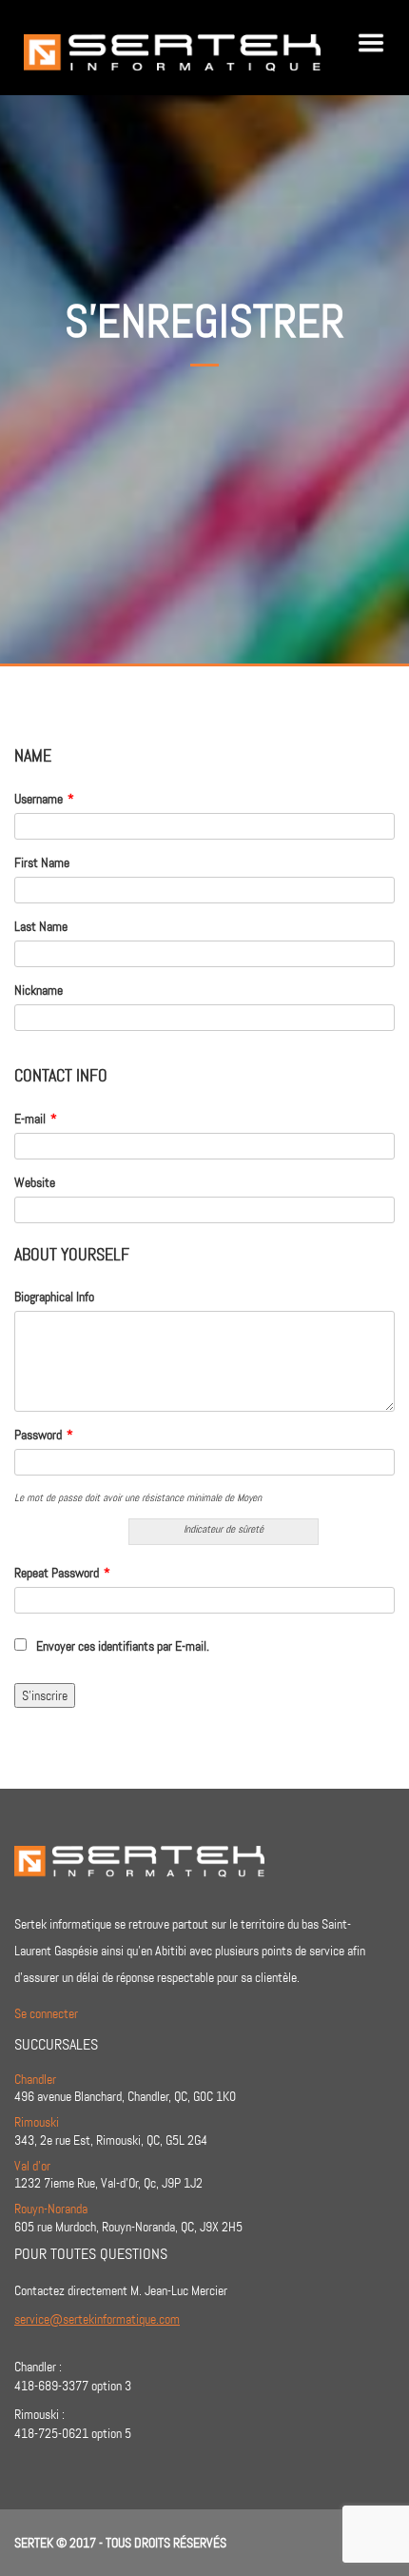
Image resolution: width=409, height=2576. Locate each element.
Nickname (39, 990)
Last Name (41, 926)
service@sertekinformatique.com (97, 2319)
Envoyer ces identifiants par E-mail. (123, 1646)
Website (35, 1182)
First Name (42, 862)
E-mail (36, 1119)
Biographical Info (54, 1297)
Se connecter (46, 2013)
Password (44, 1435)
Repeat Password (62, 1573)
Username (44, 799)
